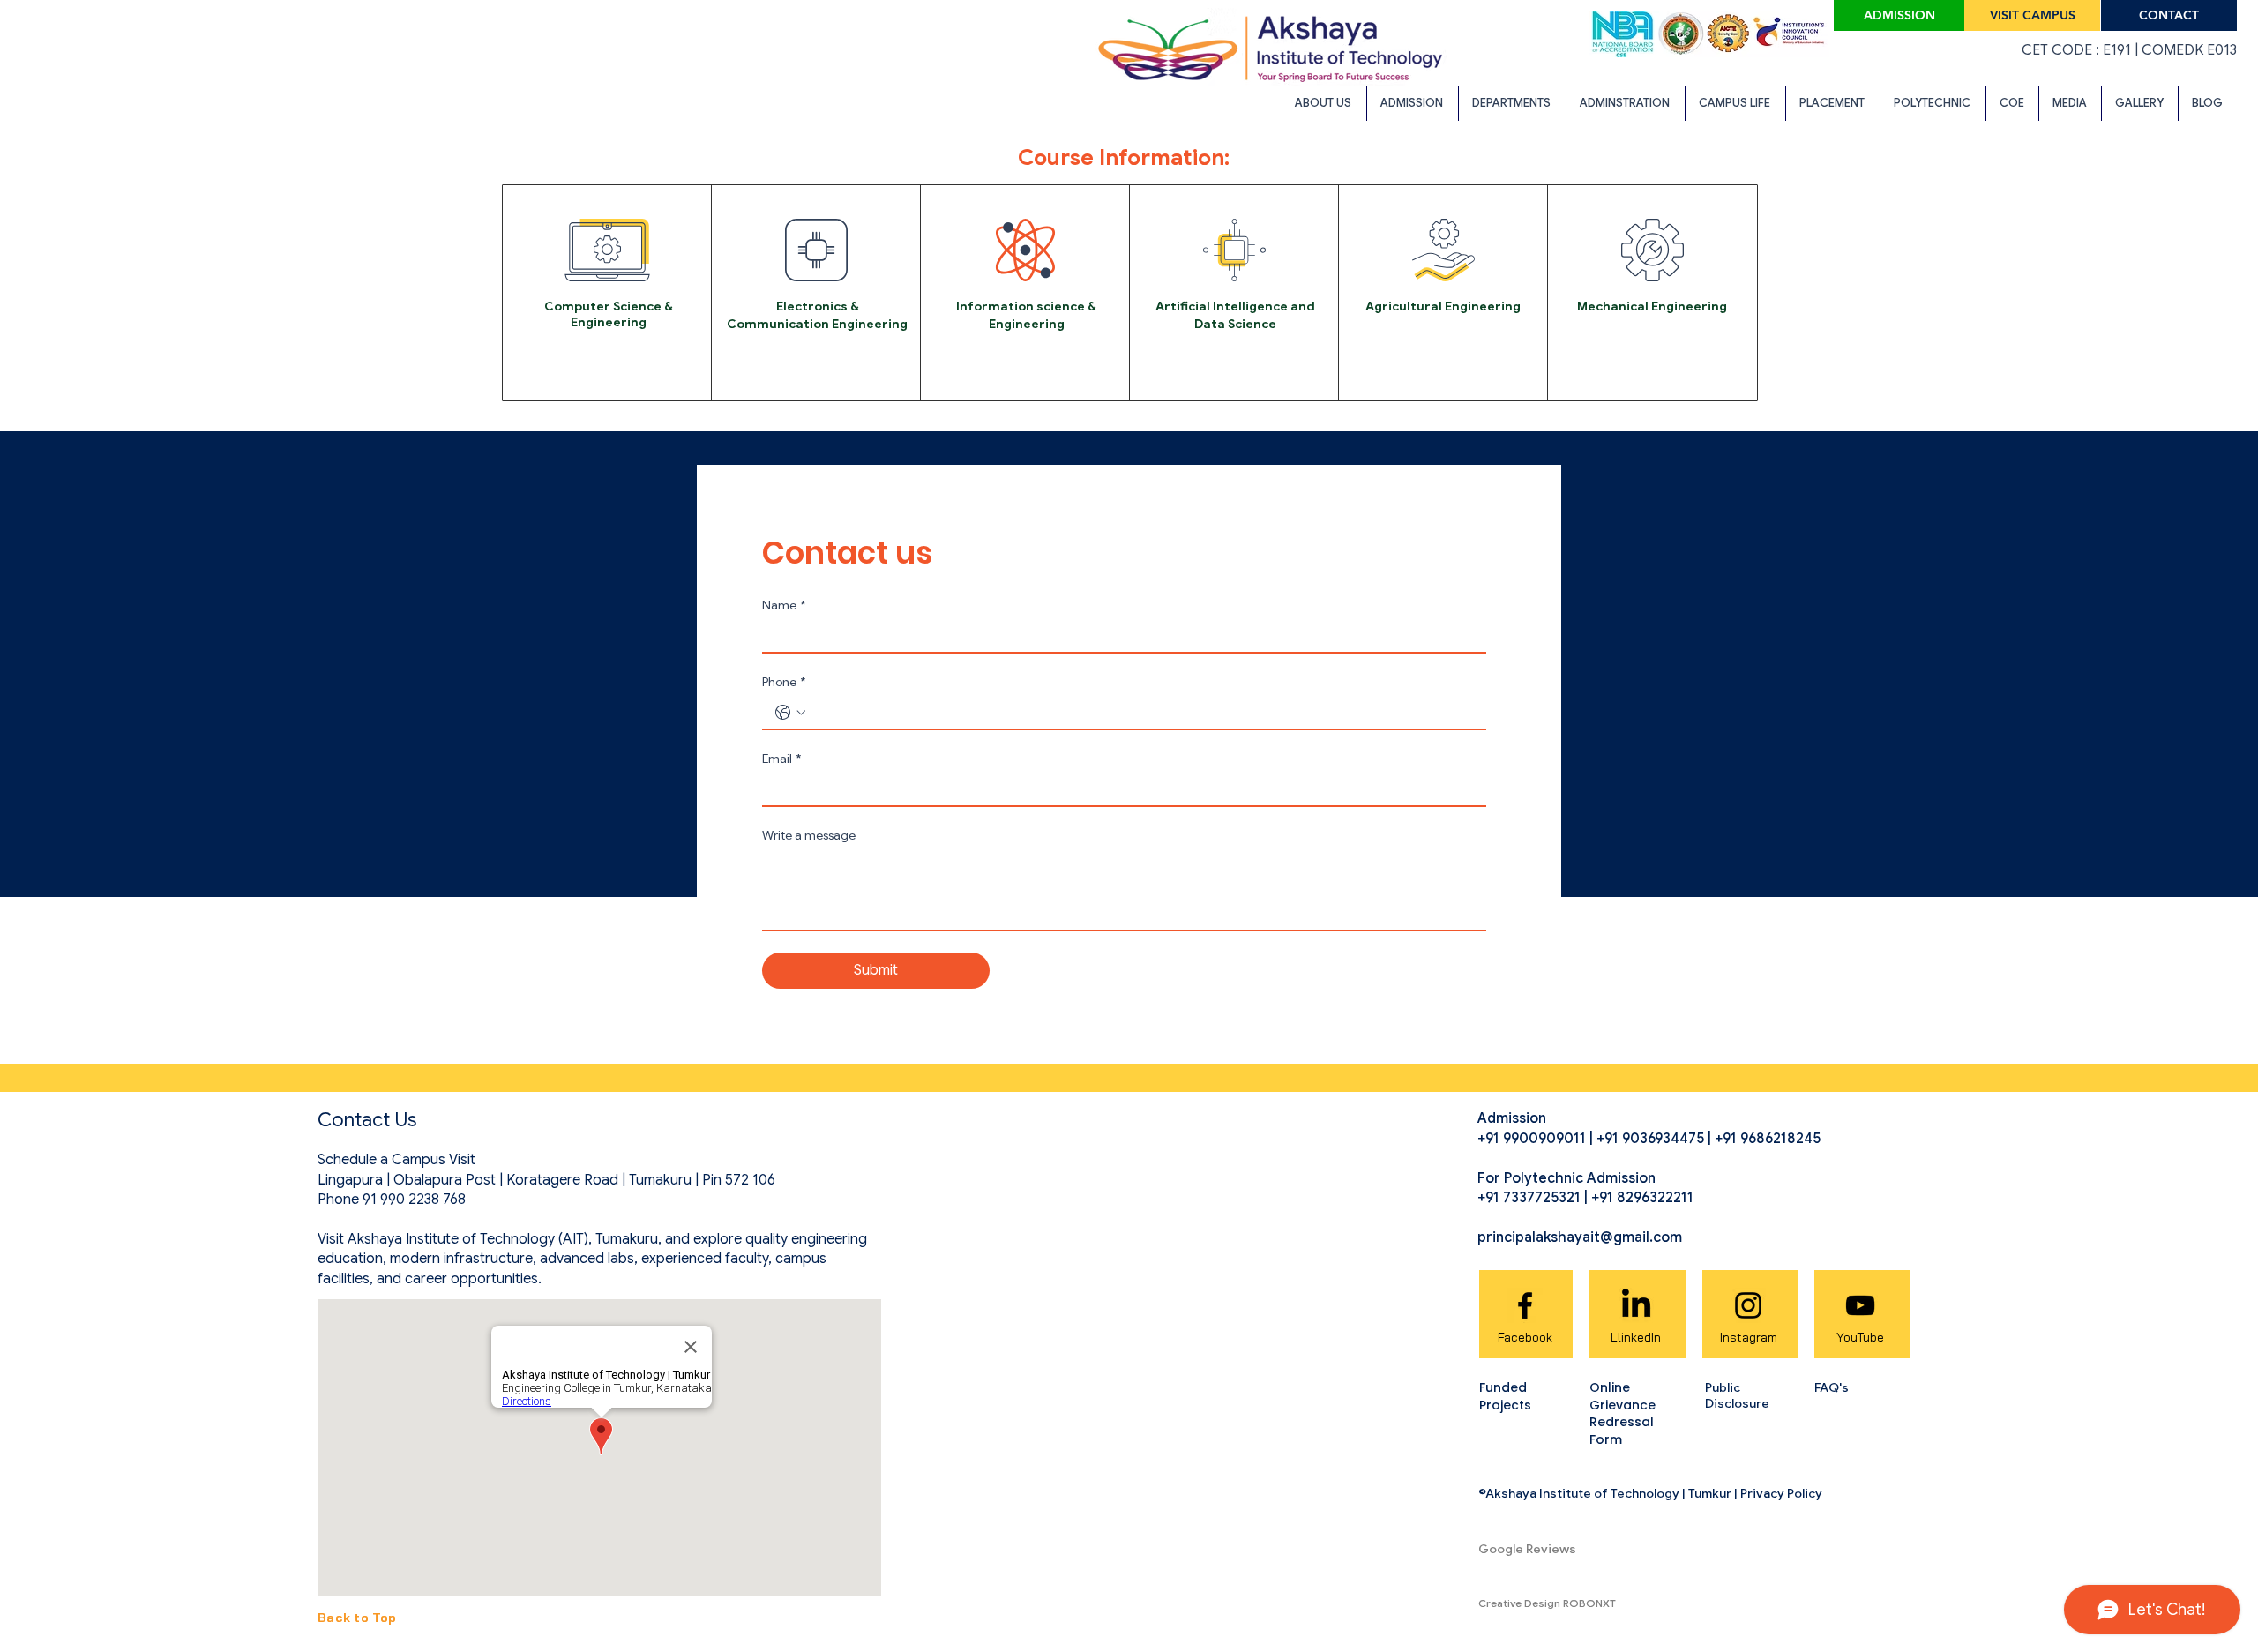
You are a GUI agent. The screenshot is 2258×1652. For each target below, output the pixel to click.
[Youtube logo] (1860, 1305)
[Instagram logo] (1748, 1305)
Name (784, 605)
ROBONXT (1589, 1603)
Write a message (809, 836)
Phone (784, 682)
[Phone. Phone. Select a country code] (790, 713)
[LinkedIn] (1636, 1305)
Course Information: (1124, 157)
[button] (1324, 103)
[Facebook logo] (1525, 1305)
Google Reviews (1527, 1549)
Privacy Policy (1781, 1493)
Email (781, 759)
